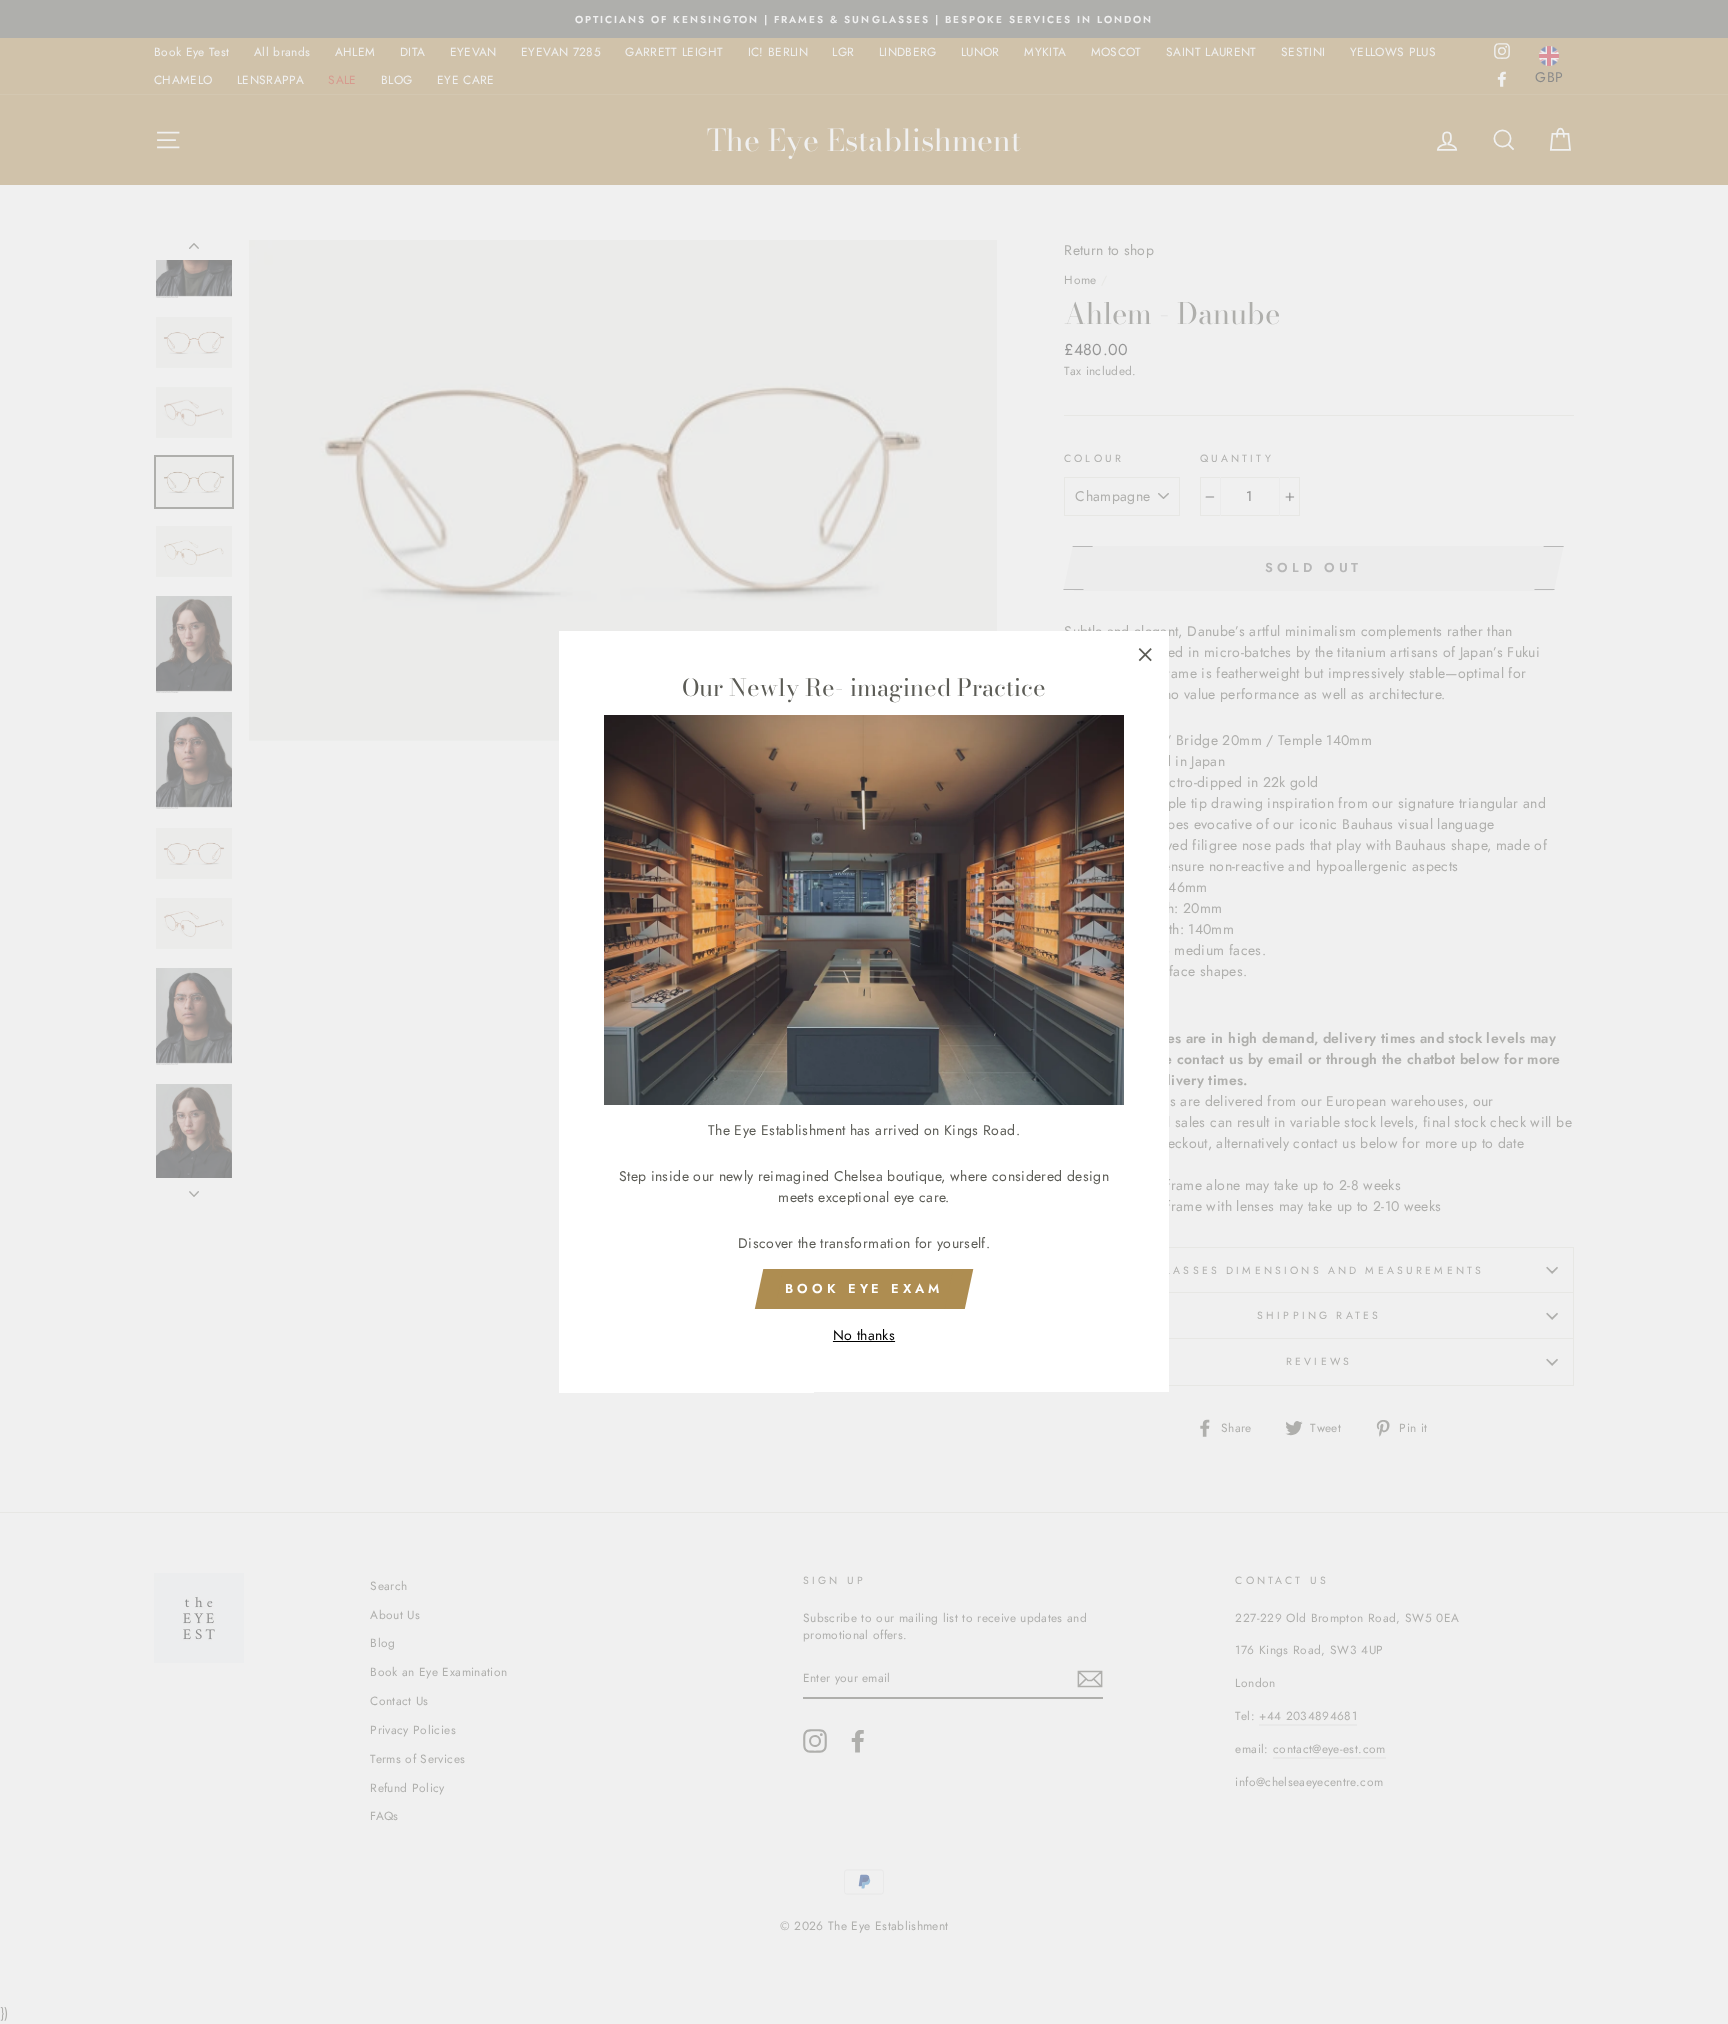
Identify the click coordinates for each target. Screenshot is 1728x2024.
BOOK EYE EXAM (864, 1288)
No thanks (864, 1336)
